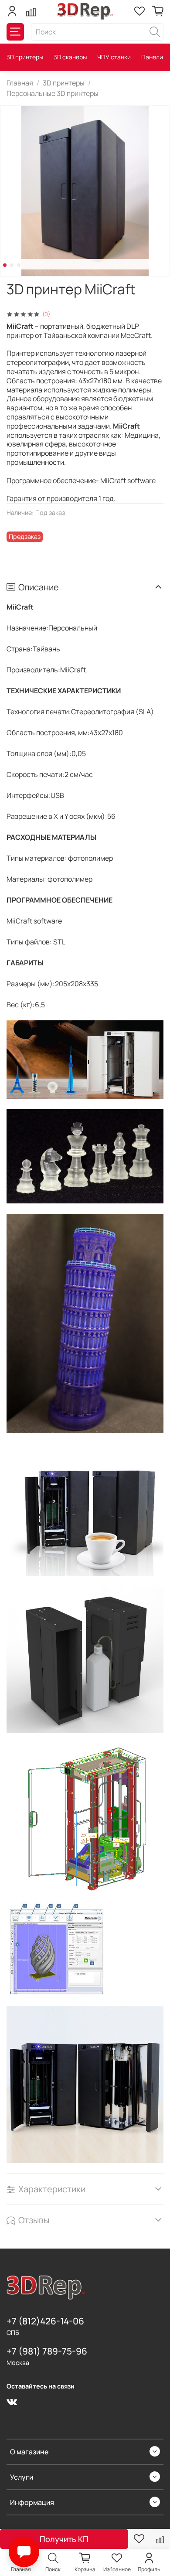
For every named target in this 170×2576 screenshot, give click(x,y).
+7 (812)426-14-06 (45, 2321)
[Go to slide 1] (5, 265)
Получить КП (64, 2539)
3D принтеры (25, 57)
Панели (152, 57)
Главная (20, 83)
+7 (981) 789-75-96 (47, 2351)
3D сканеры (70, 57)
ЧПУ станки (114, 57)
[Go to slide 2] (12, 265)
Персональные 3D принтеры (53, 93)
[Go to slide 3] (19, 265)
